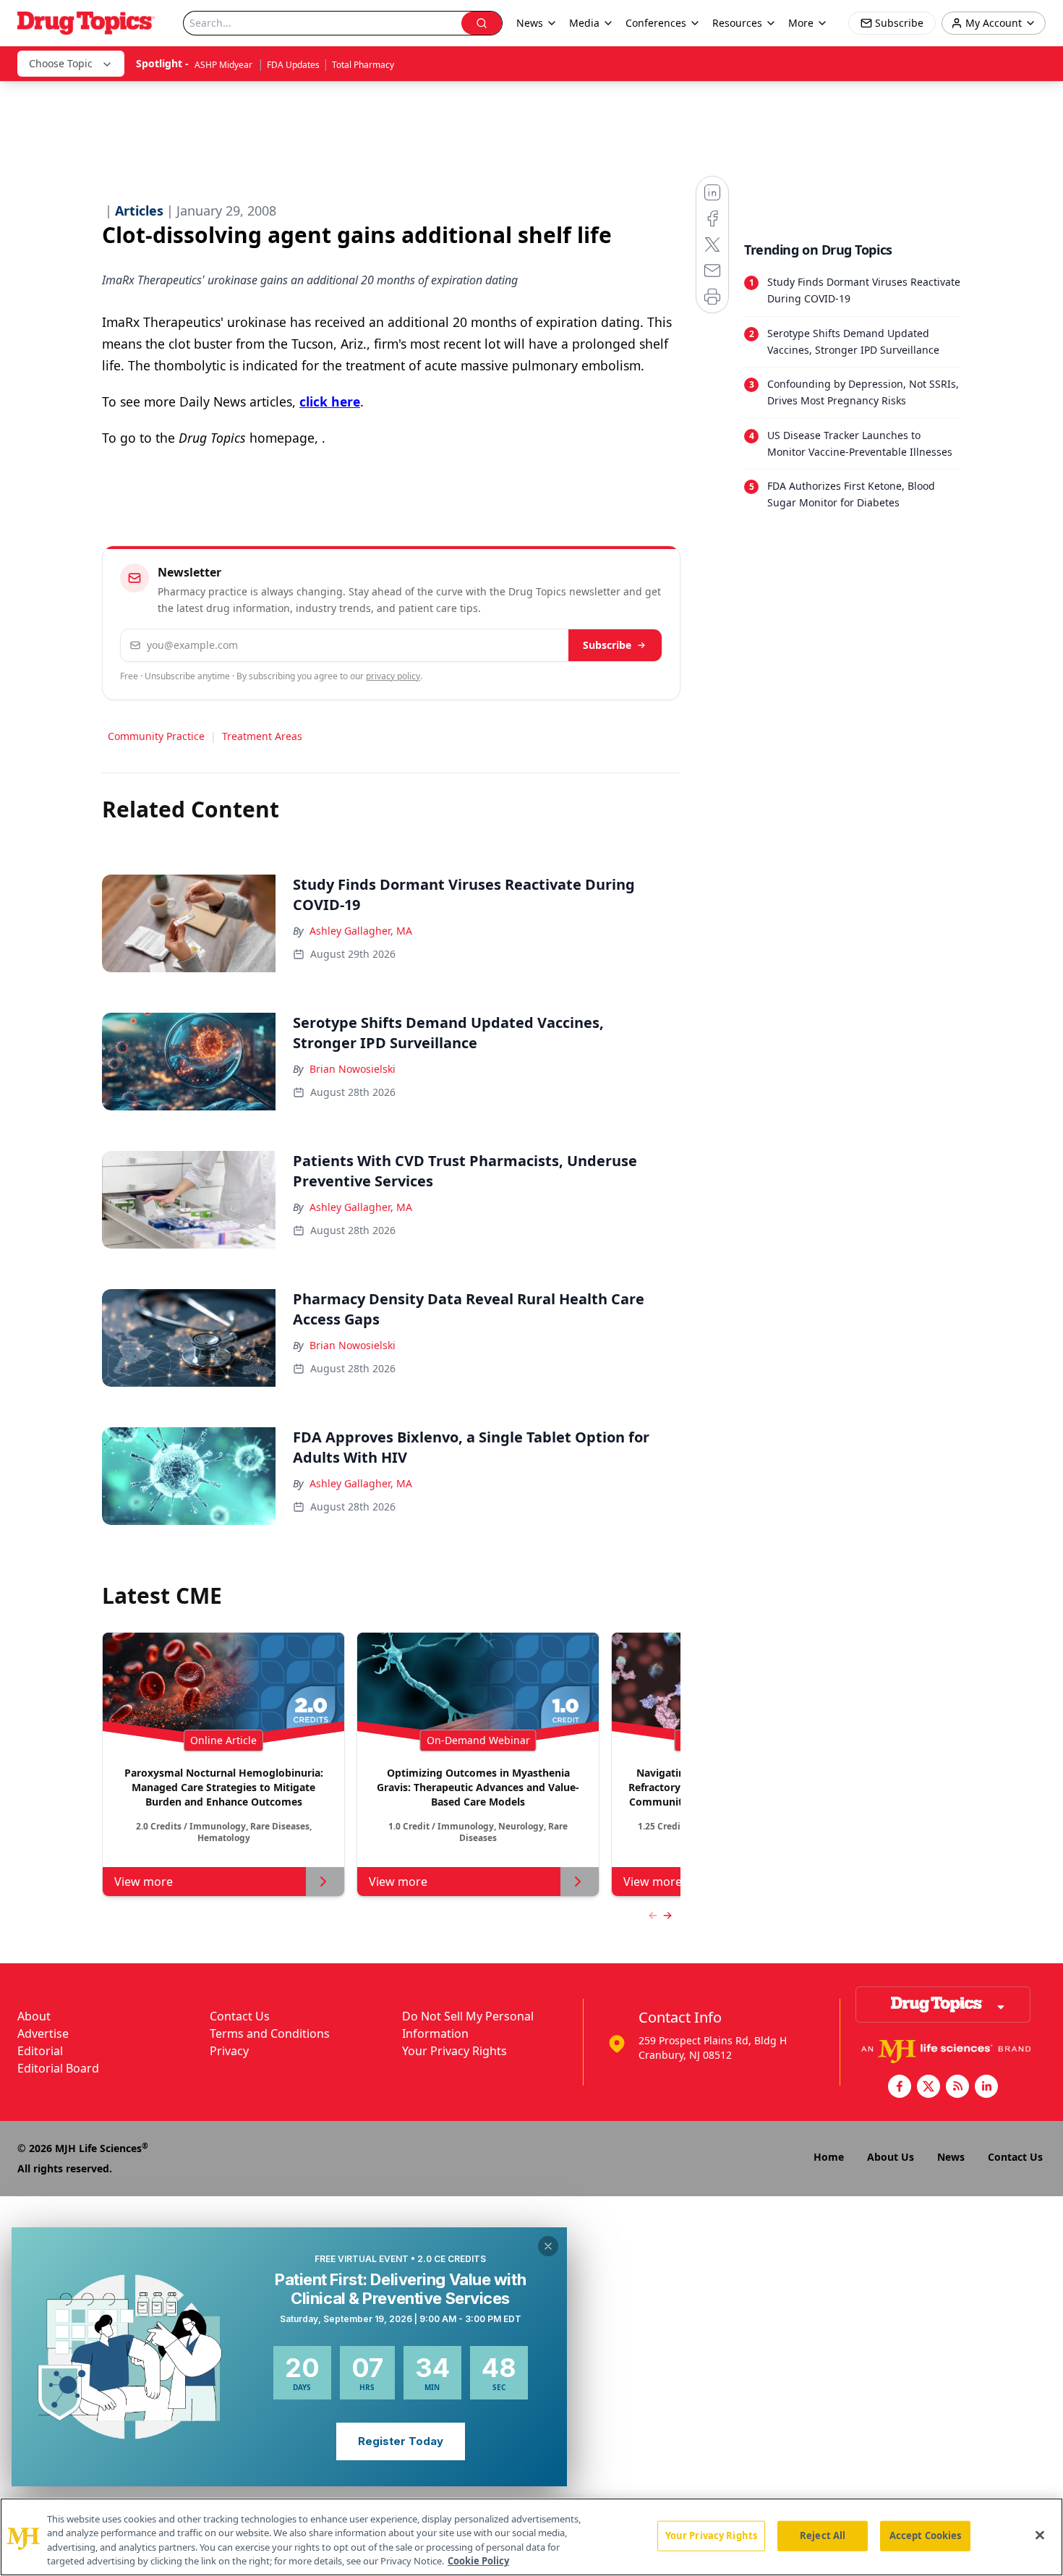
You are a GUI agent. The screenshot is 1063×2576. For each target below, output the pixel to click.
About (34, 2016)
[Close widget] (548, 2246)
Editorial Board (58, 2068)
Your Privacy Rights (454, 2051)
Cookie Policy (478, 2561)
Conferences (656, 23)
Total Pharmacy (363, 65)
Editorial (40, 2051)
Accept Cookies (926, 2535)
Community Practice (156, 736)
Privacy (229, 2051)
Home (829, 2157)
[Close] (1040, 2535)
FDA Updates (293, 65)
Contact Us (240, 2016)
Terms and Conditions (270, 2033)
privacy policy (393, 676)
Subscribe (607, 645)
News (951, 2157)
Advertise (43, 2033)
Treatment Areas (262, 736)
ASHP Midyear (225, 65)
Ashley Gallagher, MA (361, 931)
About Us (891, 2157)
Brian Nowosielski (353, 1069)
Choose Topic (61, 63)
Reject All (823, 2535)
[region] (531, 2537)
